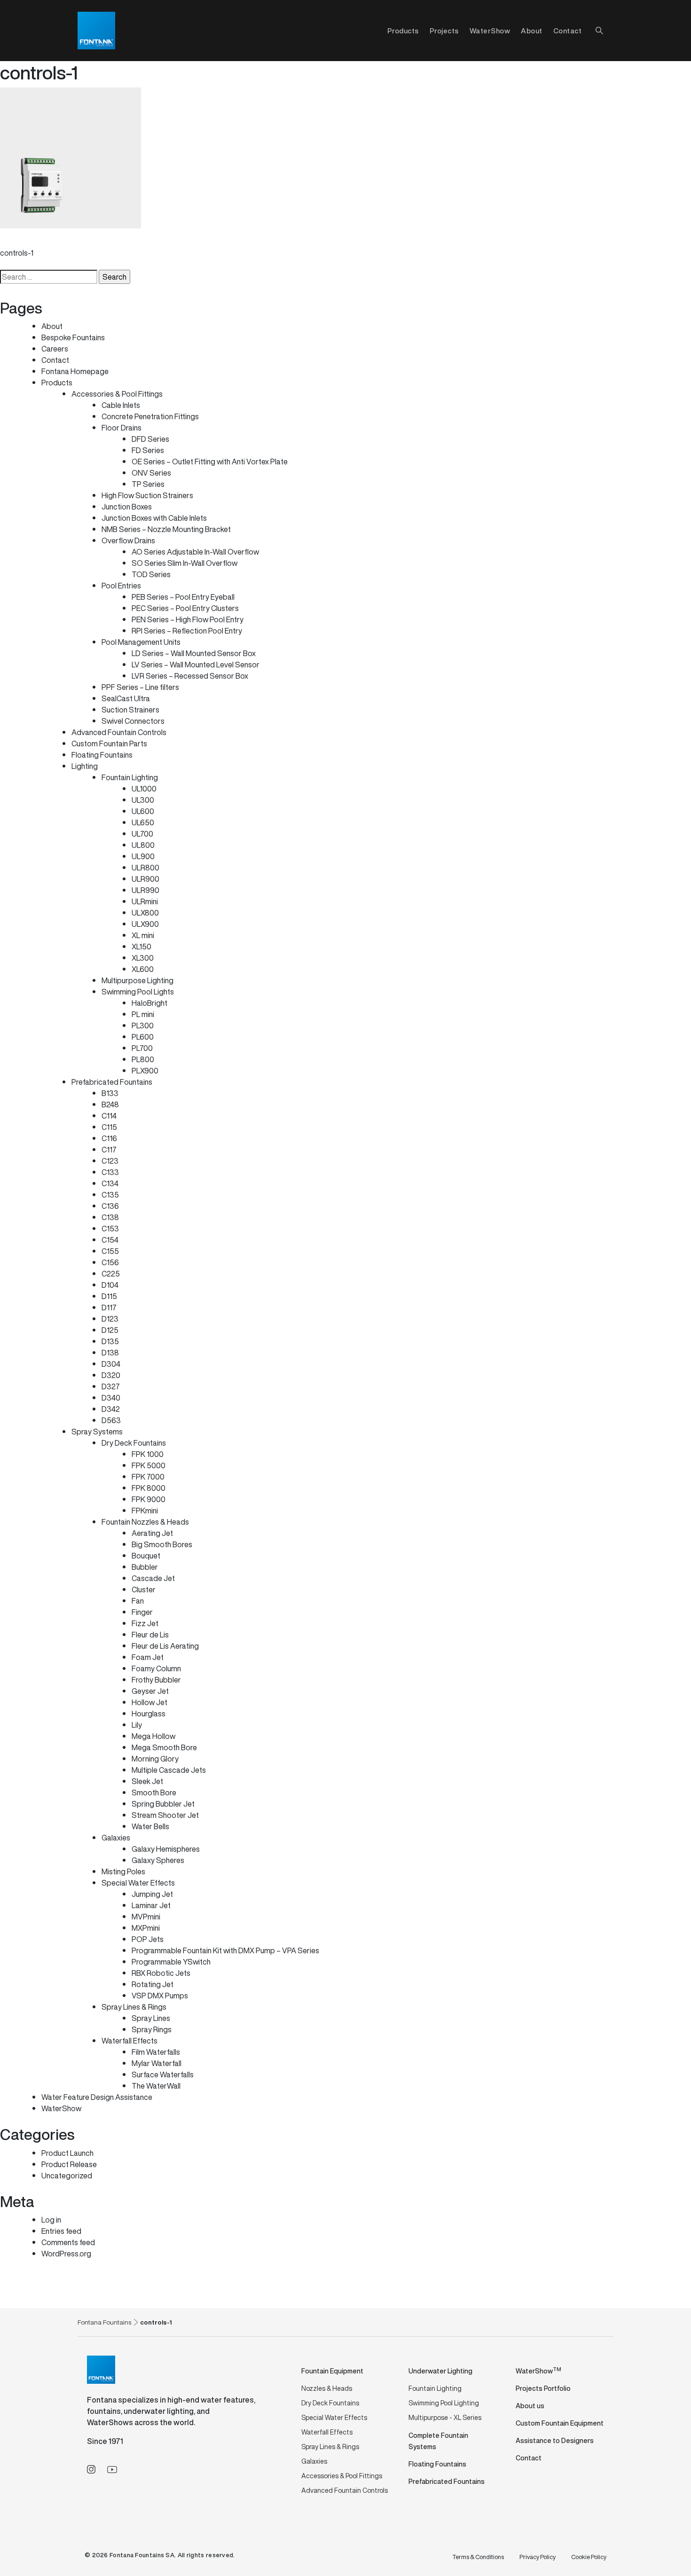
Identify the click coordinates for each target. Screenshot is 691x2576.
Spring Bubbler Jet (163, 1804)
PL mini (143, 1014)
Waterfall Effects (130, 2041)
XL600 (143, 969)
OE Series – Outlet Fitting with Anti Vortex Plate (210, 462)
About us (530, 2406)
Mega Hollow (153, 1736)
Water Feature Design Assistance (97, 2097)
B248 (110, 1104)
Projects (444, 31)
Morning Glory (155, 1759)
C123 (110, 1161)
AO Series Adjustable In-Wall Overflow (195, 552)
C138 (110, 1217)
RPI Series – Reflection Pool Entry (187, 631)
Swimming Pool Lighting (444, 2403)
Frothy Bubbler (156, 1680)
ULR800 (145, 868)
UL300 (143, 800)
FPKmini (145, 1511)
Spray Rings (152, 2029)
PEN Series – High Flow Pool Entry (188, 619)
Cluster (144, 1589)
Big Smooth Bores (162, 1544)
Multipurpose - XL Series (445, 2417)
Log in (51, 2220)
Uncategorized (67, 2176)
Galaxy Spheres (158, 1860)
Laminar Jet (151, 1905)
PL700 (142, 1048)
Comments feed (68, 2242)
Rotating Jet (153, 1984)
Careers (55, 349)
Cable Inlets (121, 405)
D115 (109, 1296)
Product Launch (67, 2153)
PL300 (143, 1026)
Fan (138, 1601)
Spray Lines (151, 2018)
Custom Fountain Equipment (560, 2423)
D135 (110, 1341)
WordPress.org (66, 2254)
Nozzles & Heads (327, 2388)
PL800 (143, 1059)
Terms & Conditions (478, 2557)
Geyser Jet (150, 1691)
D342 (111, 1409)
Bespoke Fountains (73, 337)
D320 (111, 1375)
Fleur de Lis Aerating (165, 1646)
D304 (111, 1364)
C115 (109, 1127)
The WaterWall (156, 2086)
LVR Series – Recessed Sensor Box (190, 676)
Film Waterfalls (156, 2052)
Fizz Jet (145, 1623)
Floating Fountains (102, 755)
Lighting (85, 766)
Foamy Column (156, 1668)
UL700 (142, 834)
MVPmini (146, 1917)
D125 (110, 1330)
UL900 (143, 856)
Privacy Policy (538, 2557)
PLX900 (145, 1071)
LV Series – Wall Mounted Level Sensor (196, 665)
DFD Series (150, 439)
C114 (109, 1116)
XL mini (143, 935)
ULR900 (145, 879)
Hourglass (149, 1714)
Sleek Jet (147, 1781)
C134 (110, 1183)
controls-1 (17, 253)
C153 (110, 1229)
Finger (142, 1612)
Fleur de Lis (150, 1635)
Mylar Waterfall (157, 2063)
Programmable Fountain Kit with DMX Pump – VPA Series (225, 1950)
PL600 (143, 1037)
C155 (110, 1251)
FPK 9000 (149, 1499)
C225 (111, 1274)
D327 (111, 1386)
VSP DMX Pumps (160, 1996)
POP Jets (148, 1939)
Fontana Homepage (75, 371)
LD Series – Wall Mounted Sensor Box (194, 653)
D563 (111, 1420)
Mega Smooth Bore (164, 1747)
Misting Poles (123, 1871)
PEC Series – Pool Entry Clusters (185, 608)
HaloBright (149, 1003)
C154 (110, 1240)
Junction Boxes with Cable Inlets (154, 518)
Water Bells (150, 1826)
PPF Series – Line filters (140, 687)
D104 (110, 1285)
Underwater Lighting (440, 2371)
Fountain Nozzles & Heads (145, 1522)
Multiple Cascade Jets (169, 1770)
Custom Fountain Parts (109, 744)
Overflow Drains (128, 540)
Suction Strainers (130, 710)
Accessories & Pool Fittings (117, 394)
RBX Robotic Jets (161, 1973)
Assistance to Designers (555, 2440)
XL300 (143, 958)
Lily (137, 1725)
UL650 (143, 822)
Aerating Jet (152, 1533)
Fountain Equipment (332, 2371)
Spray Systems (97, 1432)
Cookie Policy (589, 2557)
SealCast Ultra (126, 698)
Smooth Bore (154, 1793)
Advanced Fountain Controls (119, 732)
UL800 (143, 845)
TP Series (148, 484)
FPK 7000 (148, 1477)
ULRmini (145, 901)
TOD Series (151, 574)
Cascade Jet (153, 1578)
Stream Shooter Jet (165, 1815)
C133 (110, 1172)
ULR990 (145, 890)
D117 (109, 1308)
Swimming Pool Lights (138, 992)
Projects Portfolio (543, 2388)
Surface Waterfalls (163, 2075)
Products (57, 383)
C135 (110, 1195)
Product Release (69, 2164)
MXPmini (146, 1928)
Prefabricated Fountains (112, 1082)
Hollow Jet (149, 1702)
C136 (110, 1206)
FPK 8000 (149, 1488)
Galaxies (116, 1838)
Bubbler (145, 1567)
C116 (109, 1138)
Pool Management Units (141, 642)
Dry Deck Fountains (134, 1443)
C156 (110, 1262)
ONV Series (151, 473)
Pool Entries (121, 586)
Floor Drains (122, 428)
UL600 (143, 811)
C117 (109, 1150)
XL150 (141, 947)
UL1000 (144, 789)
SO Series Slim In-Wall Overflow (185, 563)
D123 (110, 1319)
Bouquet (146, 1556)
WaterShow (490, 31)
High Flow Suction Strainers (147, 495)
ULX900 (145, 924)
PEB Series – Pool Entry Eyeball (183, 597)
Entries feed (61, 2231)
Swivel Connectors (133, 721)
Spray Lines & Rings (134, 2007)
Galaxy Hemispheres (166, 1849)
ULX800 (145, 913)
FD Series (148, 450)
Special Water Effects (138, 1883)
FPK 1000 (148, 1454)
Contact (568, 31)
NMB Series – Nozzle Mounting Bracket (166, 529)
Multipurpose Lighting (137, 980)
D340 (111, 1398)
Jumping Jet (152, 1894)
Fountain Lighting (130, 777)
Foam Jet (148, 1657)
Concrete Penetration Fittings (150, 416)
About (532, 31)
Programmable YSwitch (171, 1962)
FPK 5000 (149, 1465)
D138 (110, 1353)
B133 (110, 1093)
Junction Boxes (127, 507)
